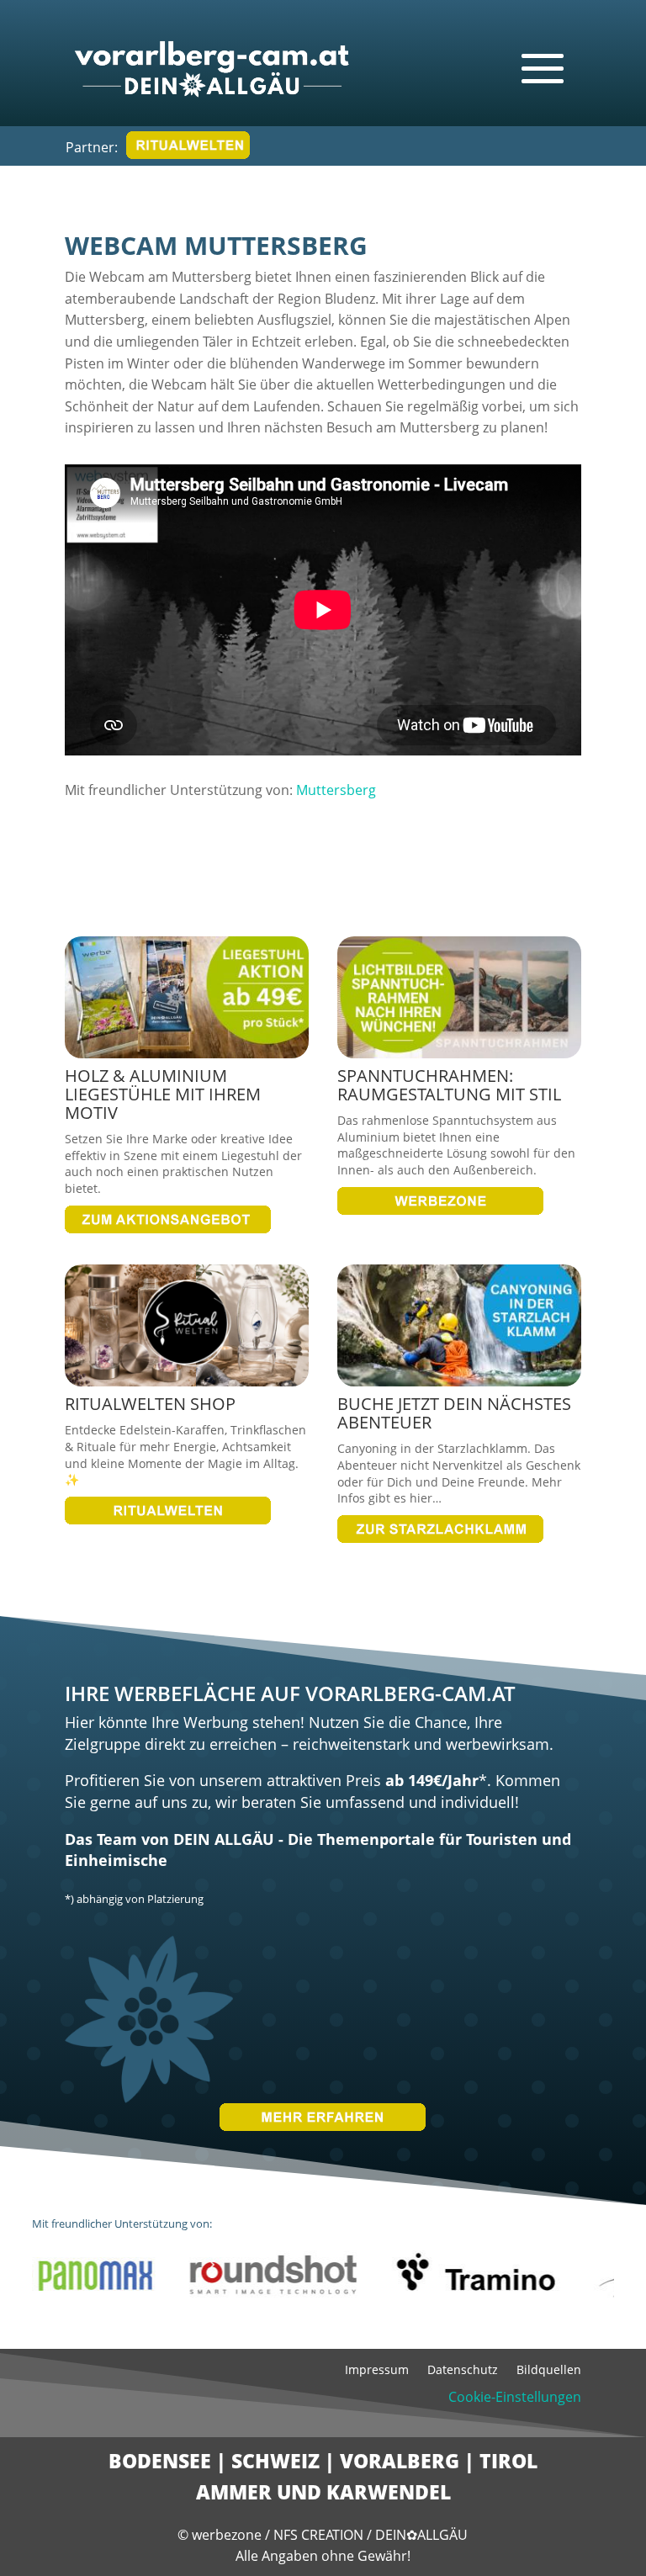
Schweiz (275, 2461)
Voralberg (400, 2461)
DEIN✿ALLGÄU (421, 2535)
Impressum (377, 2371)
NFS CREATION (320, 2535)
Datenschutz (463, 2371)
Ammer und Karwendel (323, 2492)
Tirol (508, 2461)
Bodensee (160, 2461)
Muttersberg (336, 790)
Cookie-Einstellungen (515, 2397)
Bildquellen (549, 2371)
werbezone (227, 2535)
